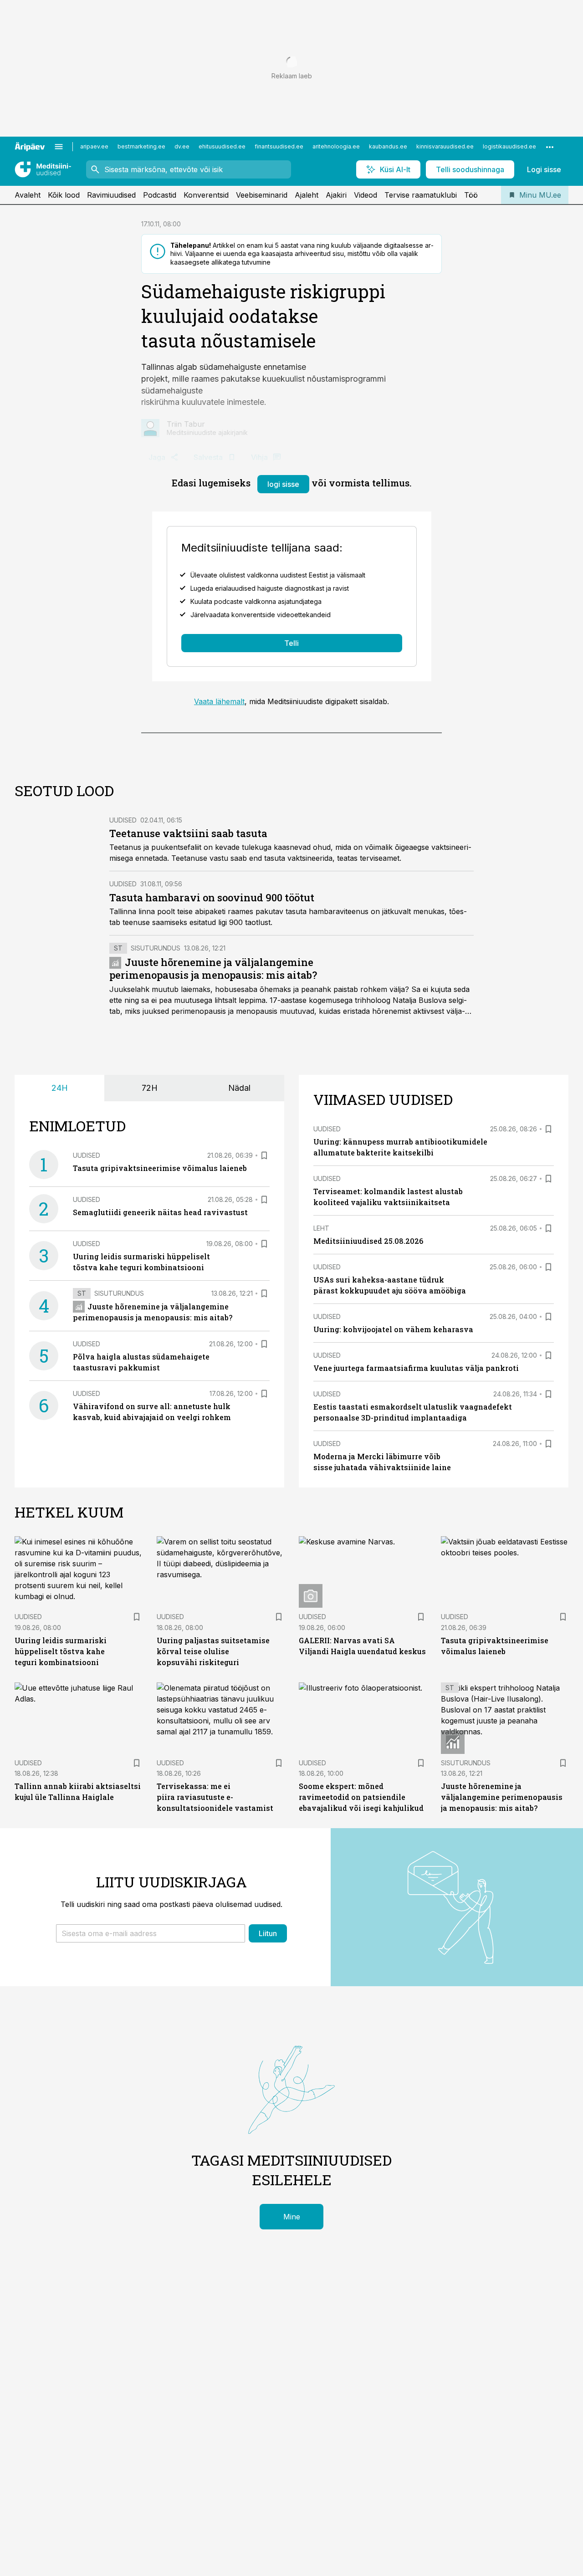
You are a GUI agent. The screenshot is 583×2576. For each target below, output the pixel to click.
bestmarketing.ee (141, 146)
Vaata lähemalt (219, 701)
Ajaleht (307, 195)
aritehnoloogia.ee (336, 146)
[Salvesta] (264, 1155)
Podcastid (160, 195)
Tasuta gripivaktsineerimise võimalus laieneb (160, 1168)
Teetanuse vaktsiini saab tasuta (188, 833)
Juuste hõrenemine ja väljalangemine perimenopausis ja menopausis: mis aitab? (213, 969)
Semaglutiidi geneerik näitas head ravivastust (160, 1212)
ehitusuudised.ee (222, 146)
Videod (366, 195)
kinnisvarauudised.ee (445, 146)
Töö (471, 195)
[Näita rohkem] (550, 147)
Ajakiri (336, 195)
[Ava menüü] (59, 147)
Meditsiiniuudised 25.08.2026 (368, 1241)
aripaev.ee (94, 146)
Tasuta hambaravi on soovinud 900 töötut (212, 897)
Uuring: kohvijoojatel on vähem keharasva (393, 1329)
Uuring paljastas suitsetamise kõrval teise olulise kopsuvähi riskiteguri (213, 1651)
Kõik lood (64, 195)
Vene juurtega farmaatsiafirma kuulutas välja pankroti (416, 1368)
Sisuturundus (156, 948)
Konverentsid (206, 195)
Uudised (123, 820)
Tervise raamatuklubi (421, 195)
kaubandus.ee (388, 146)
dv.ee (182, 146)
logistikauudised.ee (509, 146)
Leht (321, 1228)
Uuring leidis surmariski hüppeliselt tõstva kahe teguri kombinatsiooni (61, 1651)
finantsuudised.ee (279, 146)
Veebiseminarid (262, 195)
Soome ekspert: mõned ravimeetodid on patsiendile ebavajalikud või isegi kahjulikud (361, 1797)
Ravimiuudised (111, 195)
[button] (151, 1933)
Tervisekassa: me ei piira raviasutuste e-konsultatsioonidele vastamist (215, 1797)
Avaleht (28, 195)
